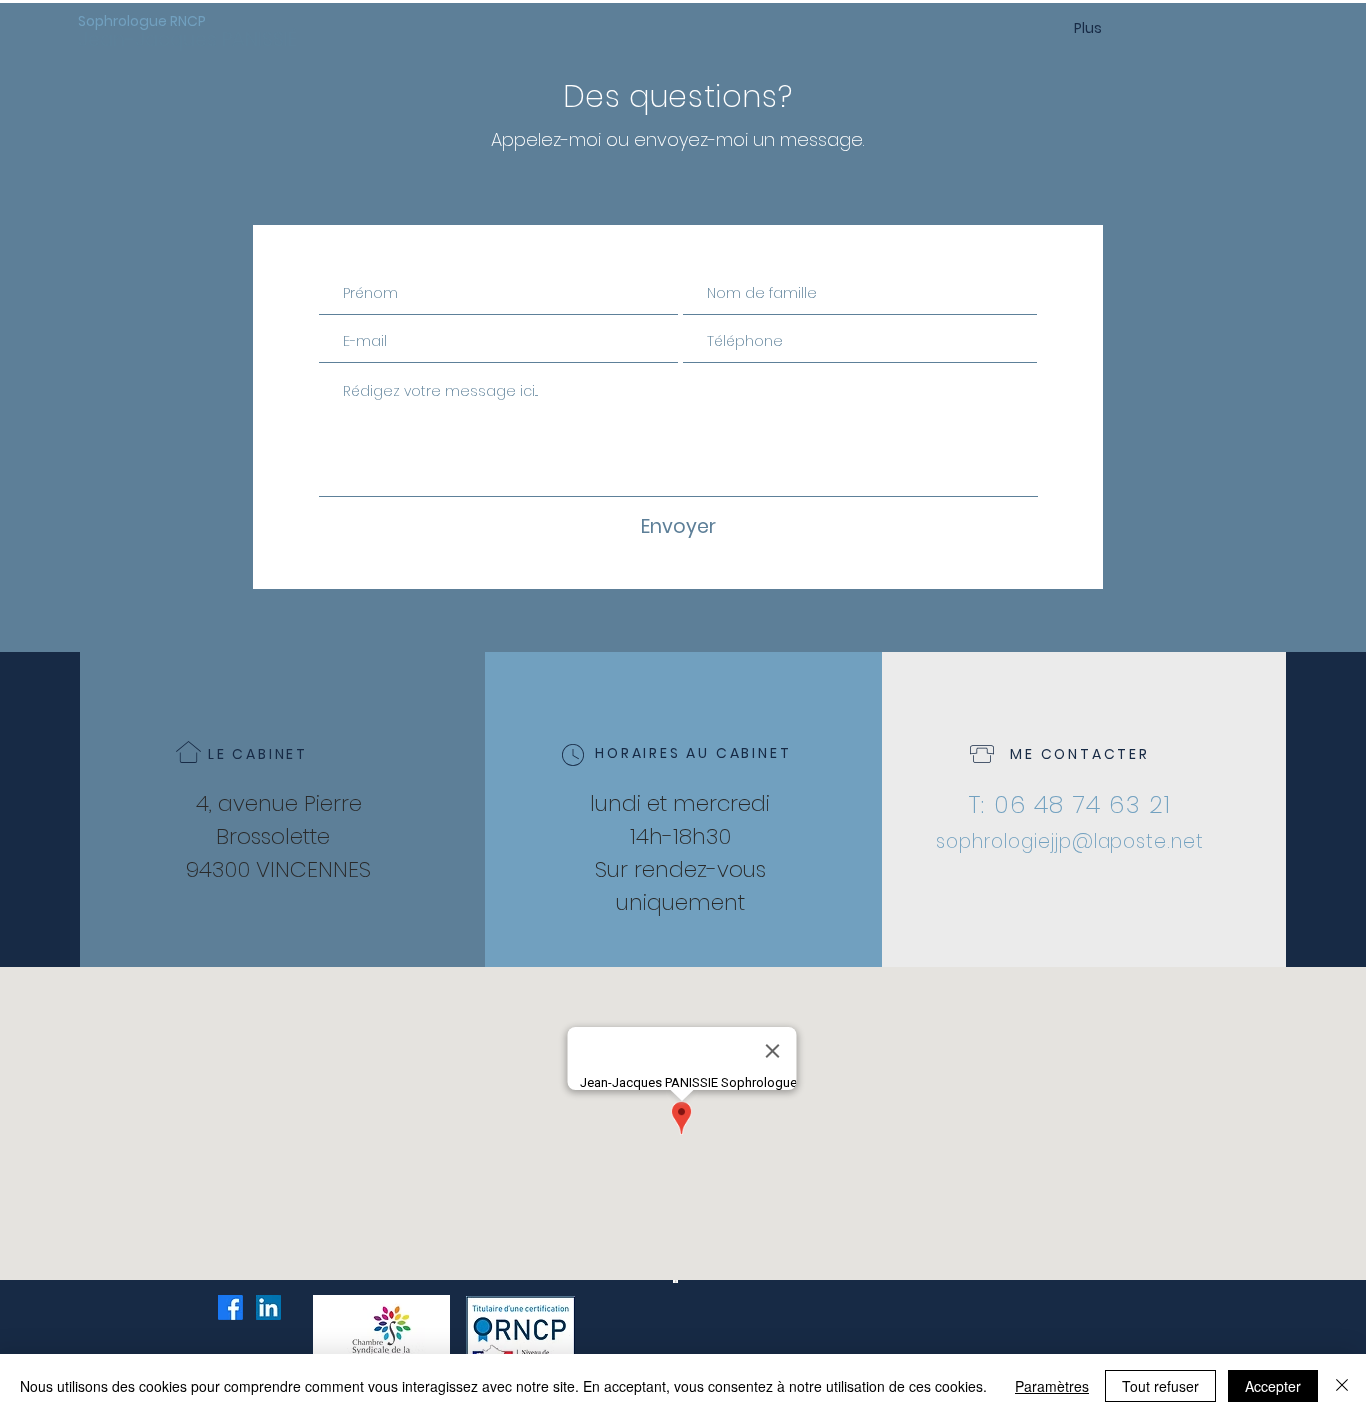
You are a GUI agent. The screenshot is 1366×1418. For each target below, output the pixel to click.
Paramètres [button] (1052, 1386)
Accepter (1273, 1386)
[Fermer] (1342, 1386)
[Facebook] (230, 1307)
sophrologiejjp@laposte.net (1070, 841)
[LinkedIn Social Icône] (268, 1307)
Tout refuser (1160, 1386)
